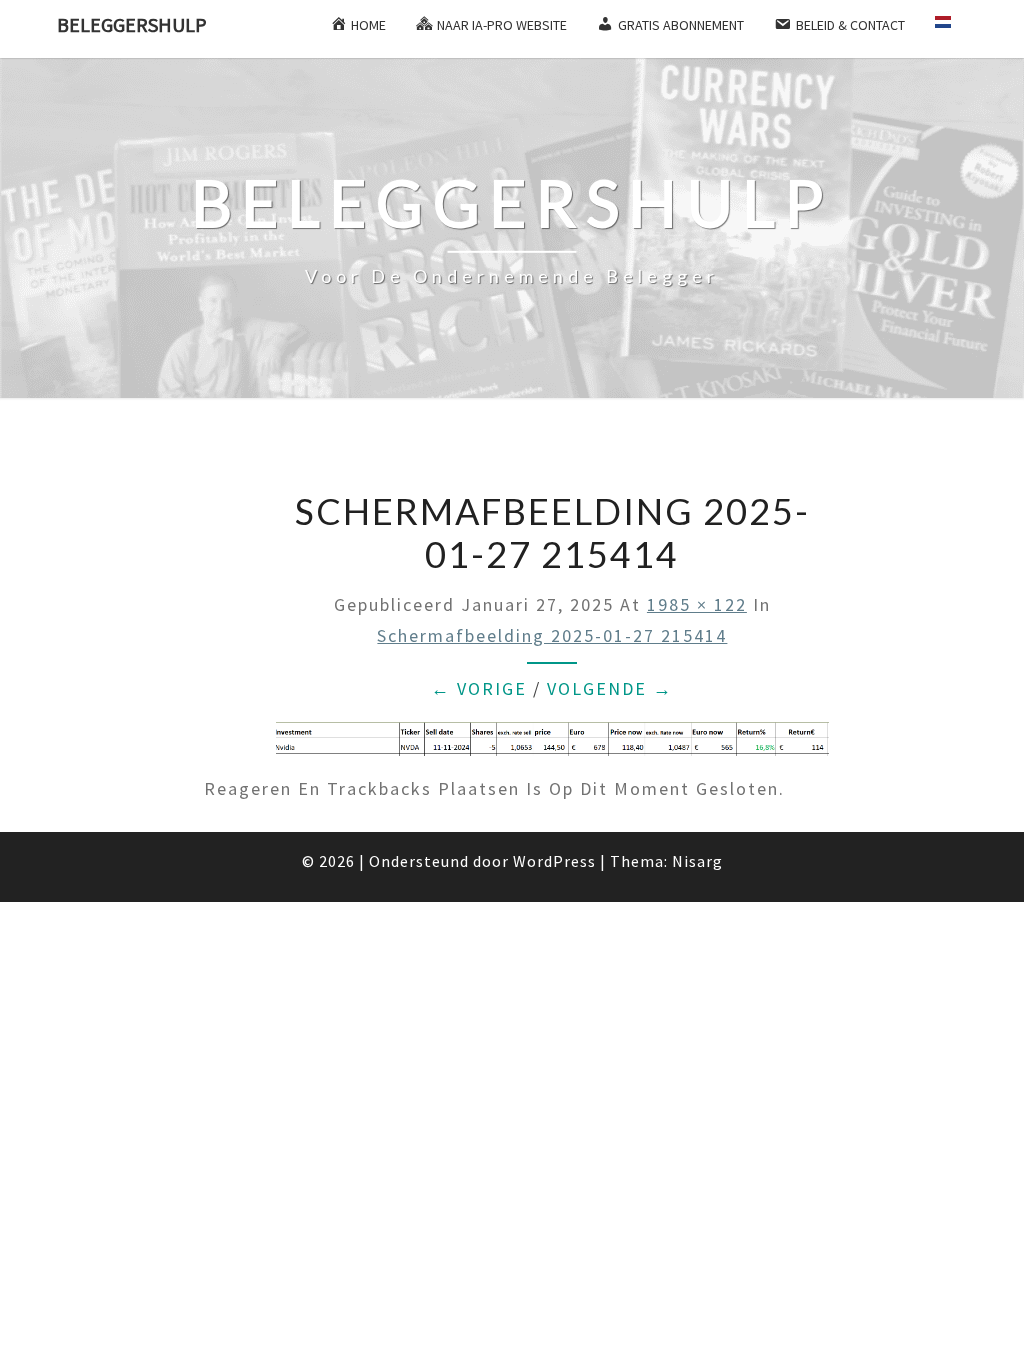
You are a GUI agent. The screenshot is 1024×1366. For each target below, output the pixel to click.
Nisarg (697, 861)
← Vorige (479, 688)
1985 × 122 (697, 604)
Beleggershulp (132, 24)
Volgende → (610, 688)
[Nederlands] (951, 29)
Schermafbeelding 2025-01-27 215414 (552, 635)
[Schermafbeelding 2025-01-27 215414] (552, 746)
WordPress (554, 861)
